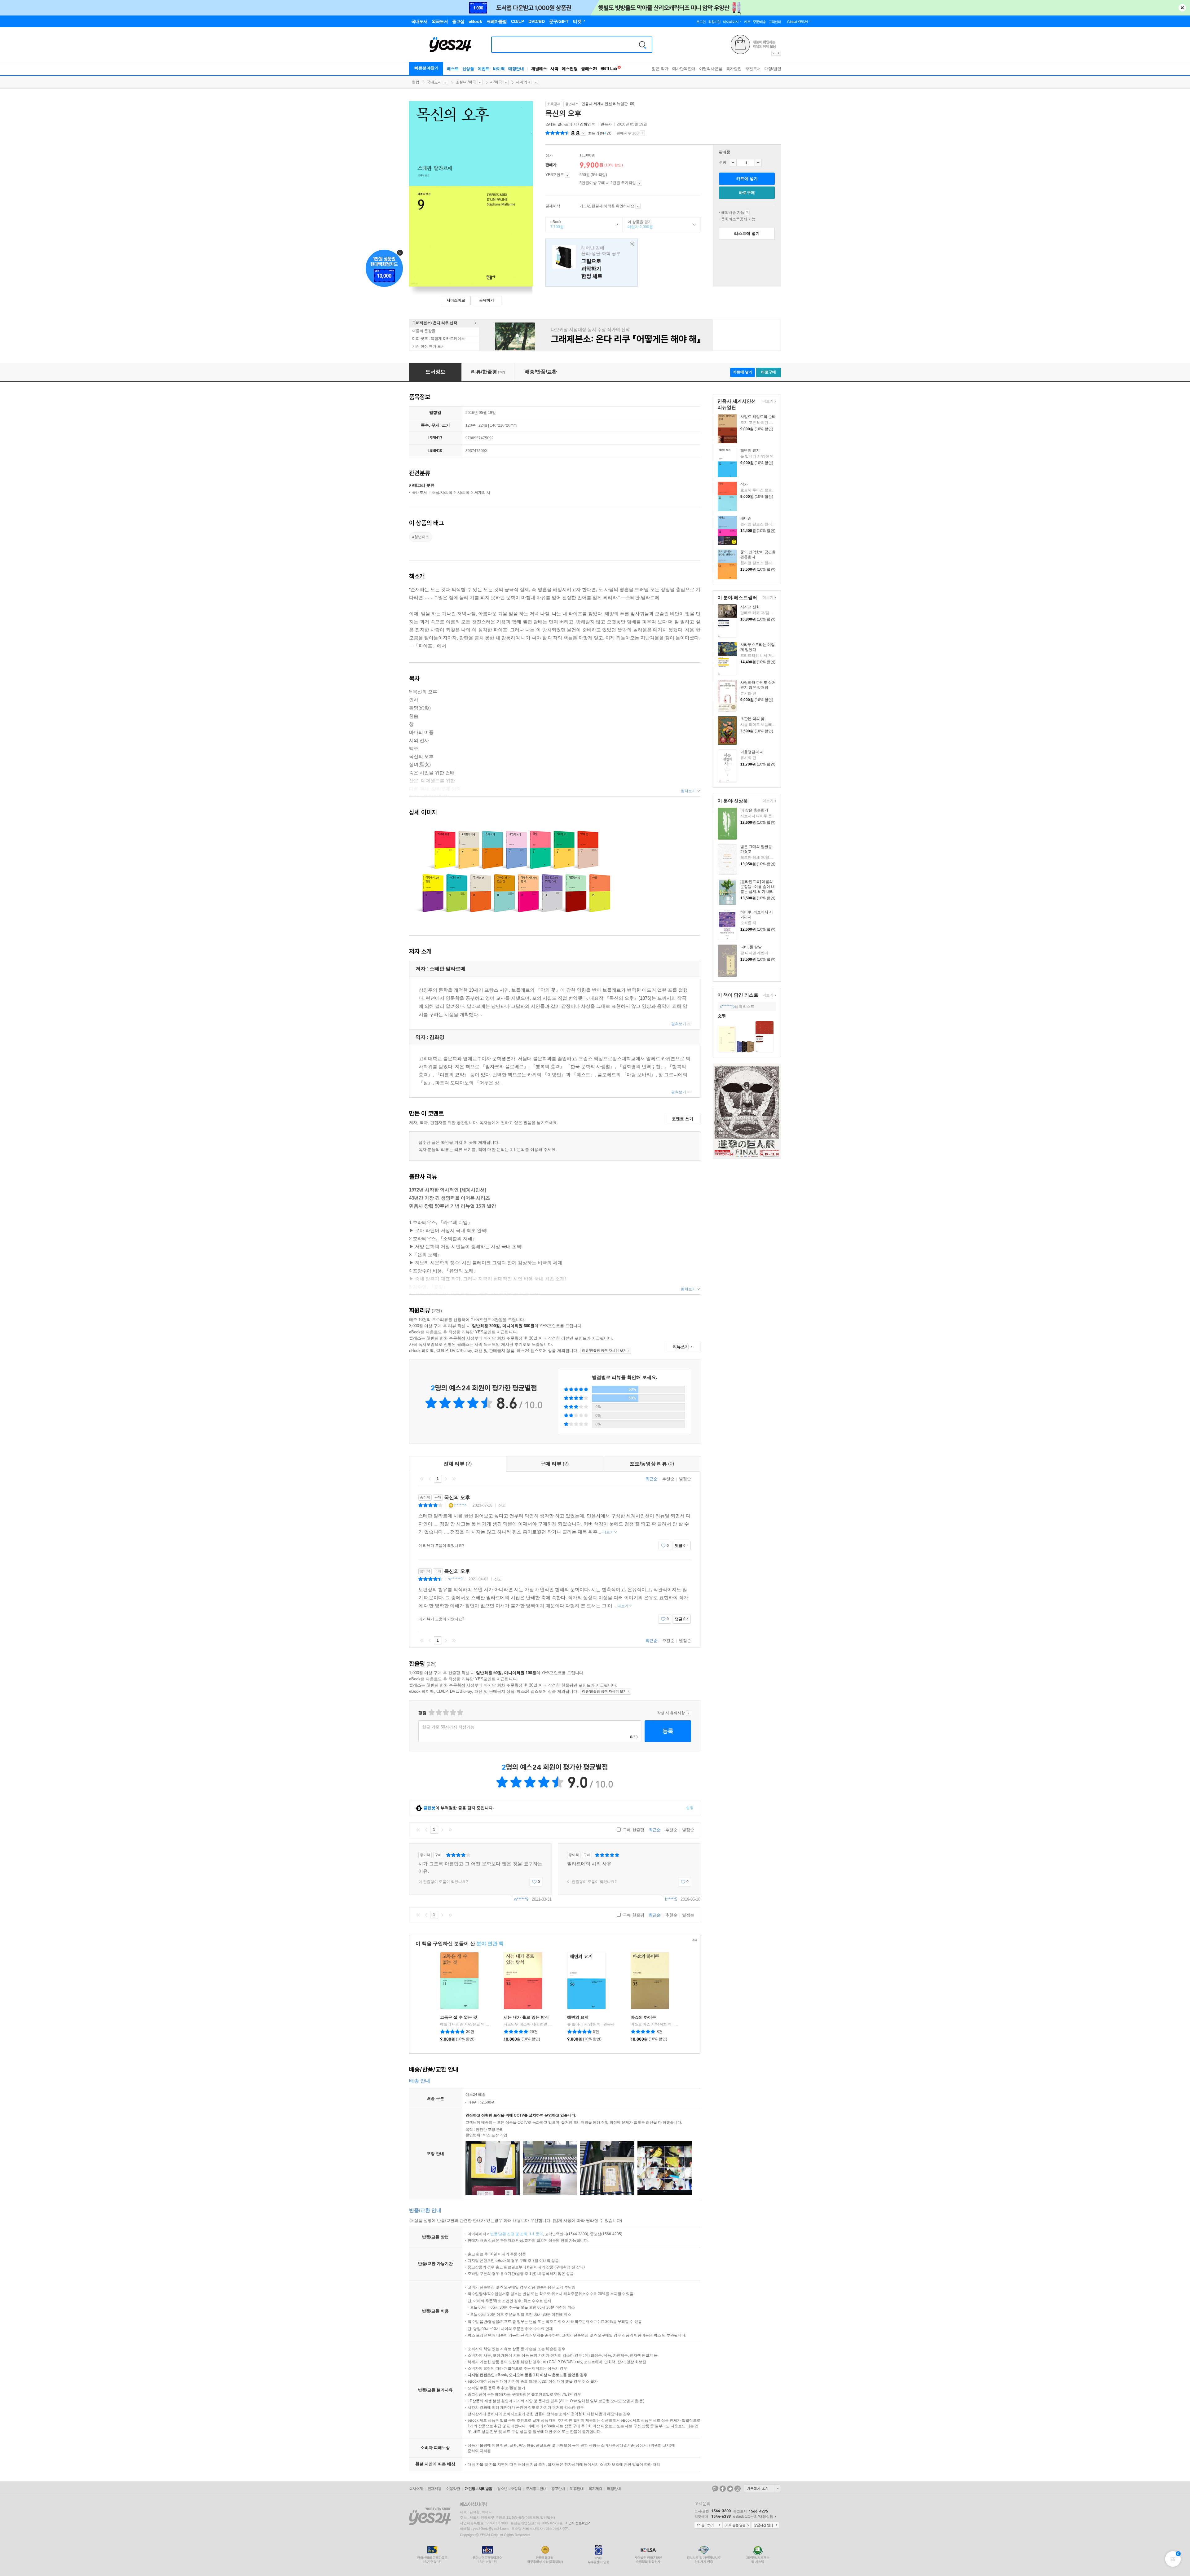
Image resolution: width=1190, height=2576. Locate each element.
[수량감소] (733, 163)
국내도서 (434, 82)
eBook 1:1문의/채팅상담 (753, 2517)
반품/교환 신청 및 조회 (509, 2234)
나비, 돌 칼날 (751, 947)
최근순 (652, 1479)
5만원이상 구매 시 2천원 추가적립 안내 (639, 183)
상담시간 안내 (765, 2526)
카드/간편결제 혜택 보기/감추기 (638, 206)
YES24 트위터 (730, 2489)
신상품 (468, 69)
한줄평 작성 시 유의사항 (688, 1713)
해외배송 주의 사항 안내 (747, 213)
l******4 (461, 1505)
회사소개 (416, 2489)
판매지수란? (642, 133)
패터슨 (746, 518)
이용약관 (453, 2489)
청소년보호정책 (509, 2489)
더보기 (767, 402)
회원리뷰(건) (600, 133)
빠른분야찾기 (426, 68)
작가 (744, 484)
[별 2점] (431, 1712)
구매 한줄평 (633, 1830)
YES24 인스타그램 (738, 2489)
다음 (446, 1479)
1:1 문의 (536, 2234)
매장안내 (516, 69)
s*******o (727, 1007)
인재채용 (434, 2489)
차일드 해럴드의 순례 (758, 417)
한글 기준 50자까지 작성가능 (448, 1727)
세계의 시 (524, 82)
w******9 (456, 1579)
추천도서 (753, 69)
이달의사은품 (711, 69)
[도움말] (568, 175)
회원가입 (714, 22)
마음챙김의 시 (752, 752)
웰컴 (416, 82)
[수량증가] (758, 163)
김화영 (585, 124)
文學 (722, 1016)
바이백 (499, 69)
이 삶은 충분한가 (754, 810)
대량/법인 (773, 69)
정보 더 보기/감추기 (583, 133)
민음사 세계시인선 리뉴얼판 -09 (608, 104)
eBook (555, 224)
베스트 (453, 69)
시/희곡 (496, 82)
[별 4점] (438, 1712)
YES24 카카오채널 (715, 2489)
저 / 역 (571, 124)
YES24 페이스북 (723, 2489)
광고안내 (558, 2489)
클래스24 (589, 69)
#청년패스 (421, 537)
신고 (502, 1505)
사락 (554, 69)
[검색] (642, 45)
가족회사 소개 (762, 2488)
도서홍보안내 (536, 2489)
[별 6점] (445, 1712)
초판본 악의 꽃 (752, 719)
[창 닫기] (630, 245)
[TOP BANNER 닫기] (1182, 8)
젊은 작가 (660, 69)
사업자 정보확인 (576, 2523)
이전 (430, 1479)
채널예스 (539, 69)
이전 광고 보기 (773, 53)
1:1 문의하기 (708, 2526)
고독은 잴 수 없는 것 (459, 2017)
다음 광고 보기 (779, 53)
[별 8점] (453, 1712)
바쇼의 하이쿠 (643, 2017)
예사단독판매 (684, 69)
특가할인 (734, 69)
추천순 (668, 1479)
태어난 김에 (592, 263)
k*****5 (671, 1899)
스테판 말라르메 (559, 124)
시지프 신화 (750, 607)
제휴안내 (577, 2489)
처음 (422, 1479)
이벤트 (483, 69)
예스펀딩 (570, 69)
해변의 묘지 (750, 450)
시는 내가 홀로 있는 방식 (526, 2017)
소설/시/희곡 (466, 82)
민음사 (606, 124)
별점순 (685, 1479)
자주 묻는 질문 (737, 2526)
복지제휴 (595, 2489)
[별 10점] (460, 1712)
